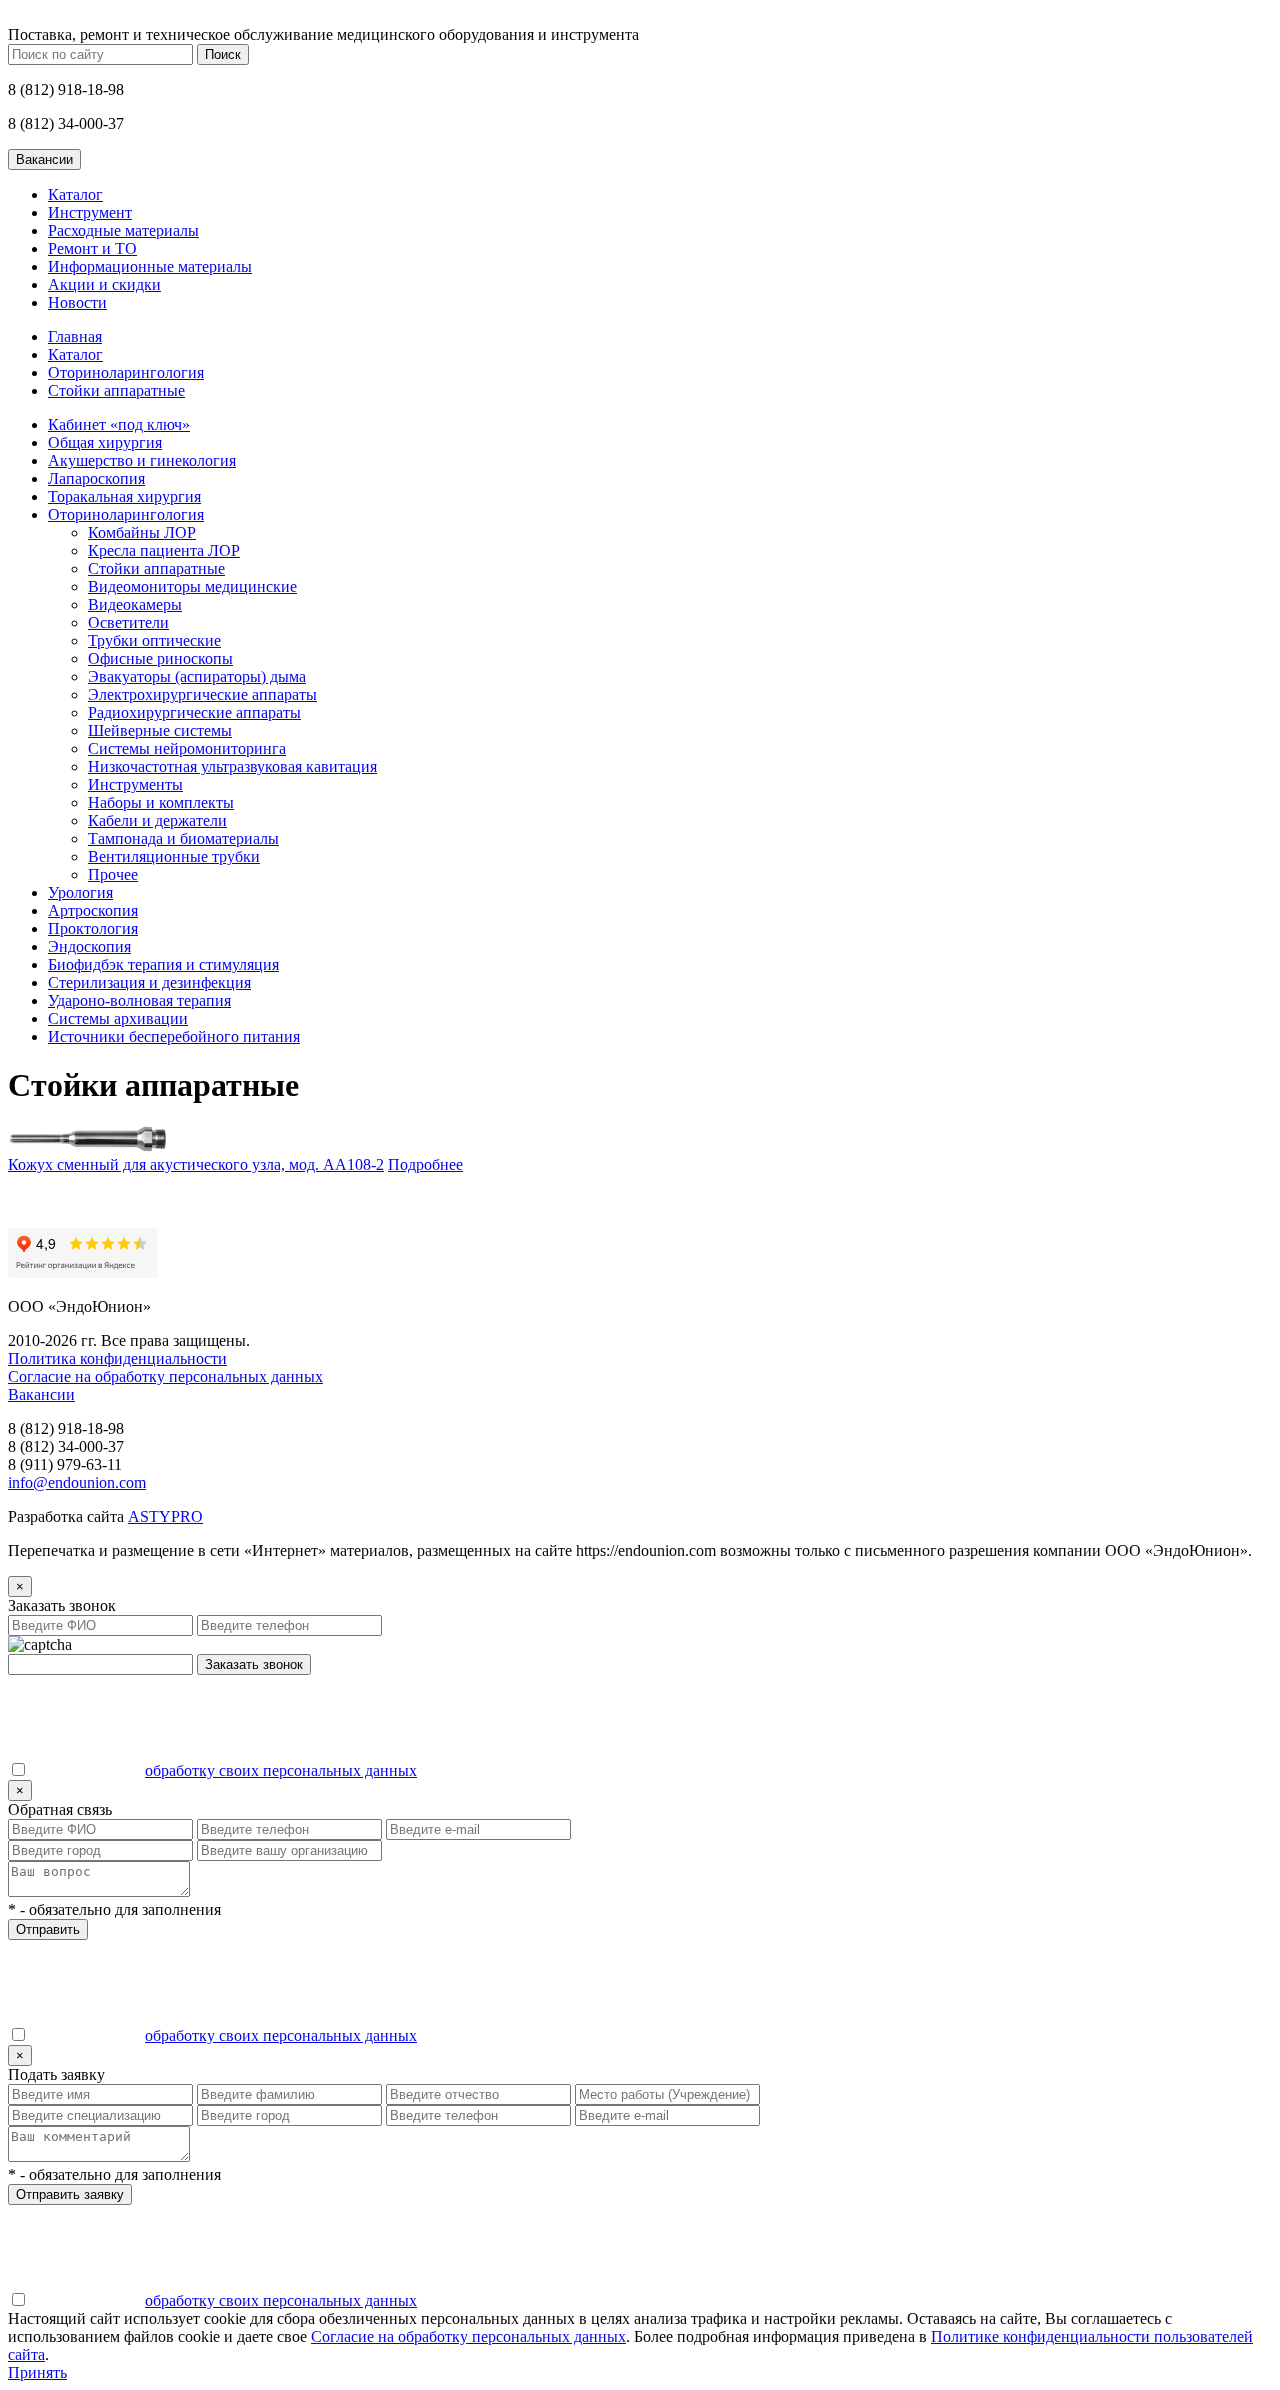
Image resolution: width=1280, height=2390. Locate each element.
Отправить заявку (70, 2194)
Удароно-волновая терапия (139, 1000)
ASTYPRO (165, 1516)
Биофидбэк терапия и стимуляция (163, 964)
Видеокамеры (135, 604)
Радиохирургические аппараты (194, 712)
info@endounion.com (77, 1482)
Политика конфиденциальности (117, 1358)
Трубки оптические (154, 640)
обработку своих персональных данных (281, 1770)
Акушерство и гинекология (142, 460)
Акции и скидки (104, 284)
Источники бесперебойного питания (174, 1036)
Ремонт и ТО (92, 248)
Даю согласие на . (224, 1770)
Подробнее (425, 1164)
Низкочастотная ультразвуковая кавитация (232, 766)
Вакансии (41, 1394)
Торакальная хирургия (124, 496)
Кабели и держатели (157, 820)
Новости (77, 302)
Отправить (48, 1929)
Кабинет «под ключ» (119, 424)
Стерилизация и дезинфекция (149, 982)
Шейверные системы (160, 730)
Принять (37, 2372)
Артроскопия (93, 910)
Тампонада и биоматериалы (183, 838)
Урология (80, 892)
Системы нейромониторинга (187, 748)
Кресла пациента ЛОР (164, 550)
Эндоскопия (89, 946)
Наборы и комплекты (161, 802)
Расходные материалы (123, 230)
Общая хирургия (105, 442)
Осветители (128, 622)
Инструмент (90, 212)
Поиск (223, 54)
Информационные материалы (150, 266)
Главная (75, 336)
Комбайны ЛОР (142, 532)
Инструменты (135, 784)
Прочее (113, 874)
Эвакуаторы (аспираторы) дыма (197, 676)
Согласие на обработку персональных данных (165, 1376)
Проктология (93, 928)
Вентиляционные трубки (174, 856)
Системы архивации (118, 1018)
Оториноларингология (126, 372)
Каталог (75, 194)
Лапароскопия (96, 478)
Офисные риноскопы (160, 658)
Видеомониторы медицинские (192, 586)
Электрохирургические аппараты (202, 694)
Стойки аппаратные (116, 390)
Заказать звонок (254, 1664)
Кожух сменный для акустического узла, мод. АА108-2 (196, 1164)
